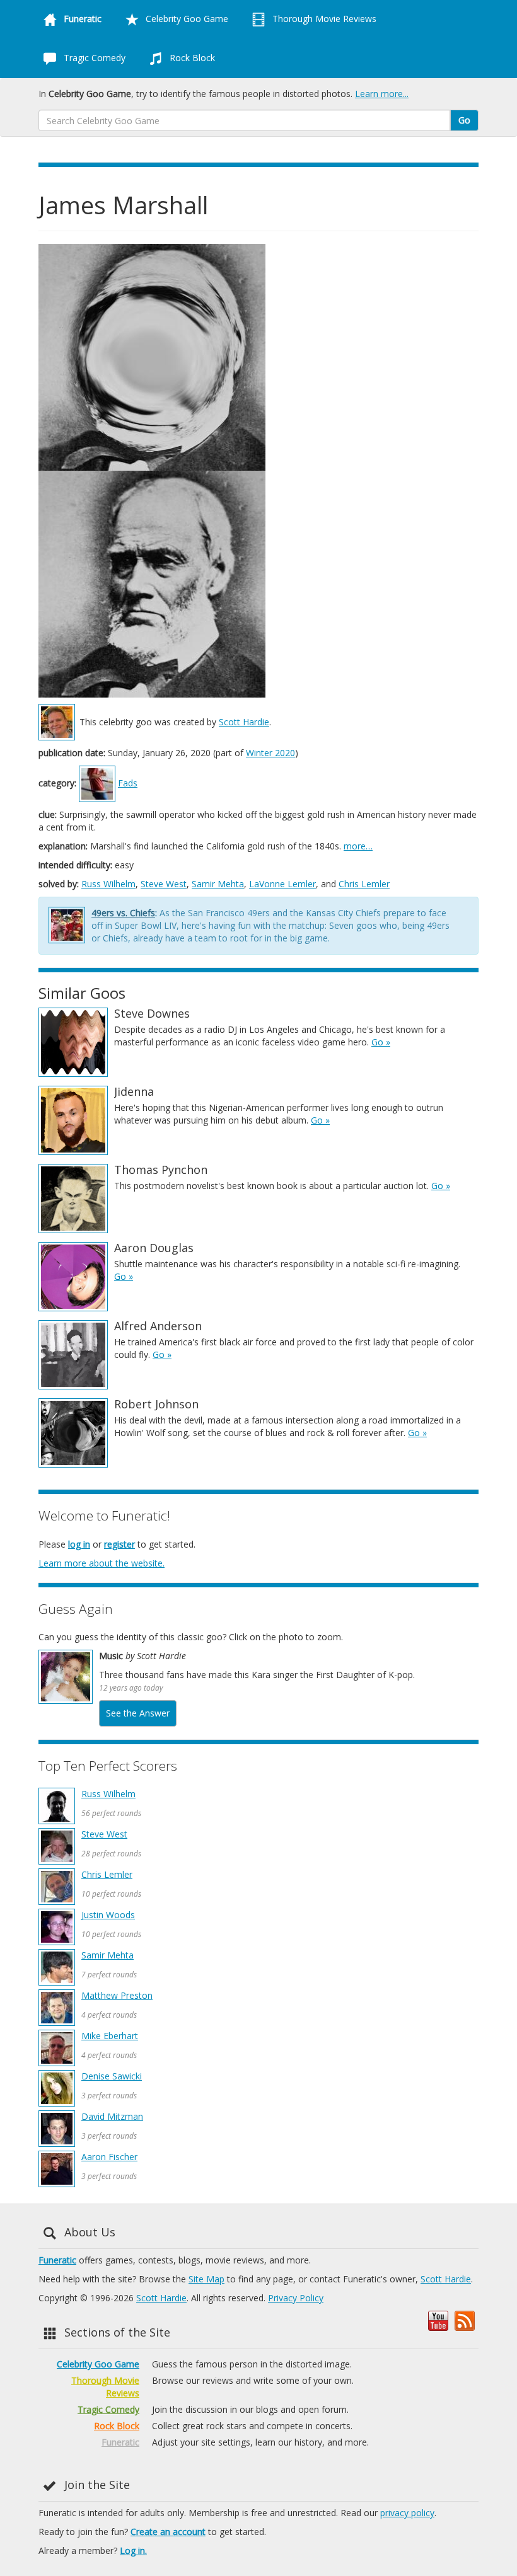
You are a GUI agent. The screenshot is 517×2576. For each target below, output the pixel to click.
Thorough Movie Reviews (323, 19)
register (119, 1544)
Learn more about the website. (102, 1563)
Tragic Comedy (93, 58)
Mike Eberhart (110, 2036)
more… (358, 846)
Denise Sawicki (112, 2076)
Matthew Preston (117, 1995)
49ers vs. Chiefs (123, 913)
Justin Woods (108, 1915)
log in (79, 1544)
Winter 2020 (270, 753)
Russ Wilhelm (108, 884)
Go (464, 120)
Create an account (168, 2532)
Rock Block (191, 58)
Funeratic (57, 2260)
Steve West (164, 884)
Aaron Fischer (109, 2157)
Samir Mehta (218, 884)
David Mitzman (112, 2116)
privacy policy (407, 2513)
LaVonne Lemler (282, 884)
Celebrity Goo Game (186, 19)
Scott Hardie (244, 722)
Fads (128, 783)
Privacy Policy (296, 2298)
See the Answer (138, 1713)
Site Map (206, 2279)
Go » (381, 1042)
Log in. (133, 2550)
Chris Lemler (364, 884)
